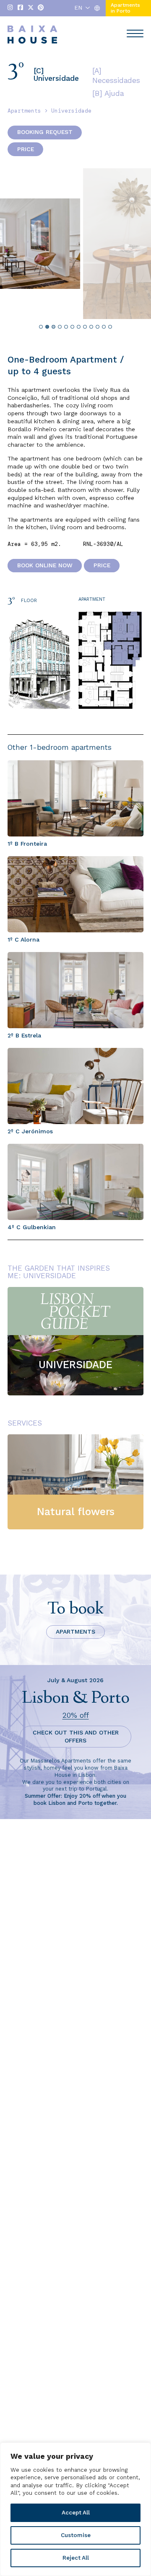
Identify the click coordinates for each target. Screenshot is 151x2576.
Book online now (45, 566)
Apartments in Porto (125, 8)
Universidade (71, 111)
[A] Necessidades (116, 76)
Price (26, 149)
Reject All (76, 2558)
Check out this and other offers (76, 1737)
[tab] (41, 327)
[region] (75, 2509)
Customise (76, 2535)
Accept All (76, 2513)
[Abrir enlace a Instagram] (10, 8)
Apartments (24, 111)
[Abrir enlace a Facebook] (20, 8)
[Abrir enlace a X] (31, 8)
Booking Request (45, 132)
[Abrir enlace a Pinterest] (41, 8)
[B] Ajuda (108, 93)
